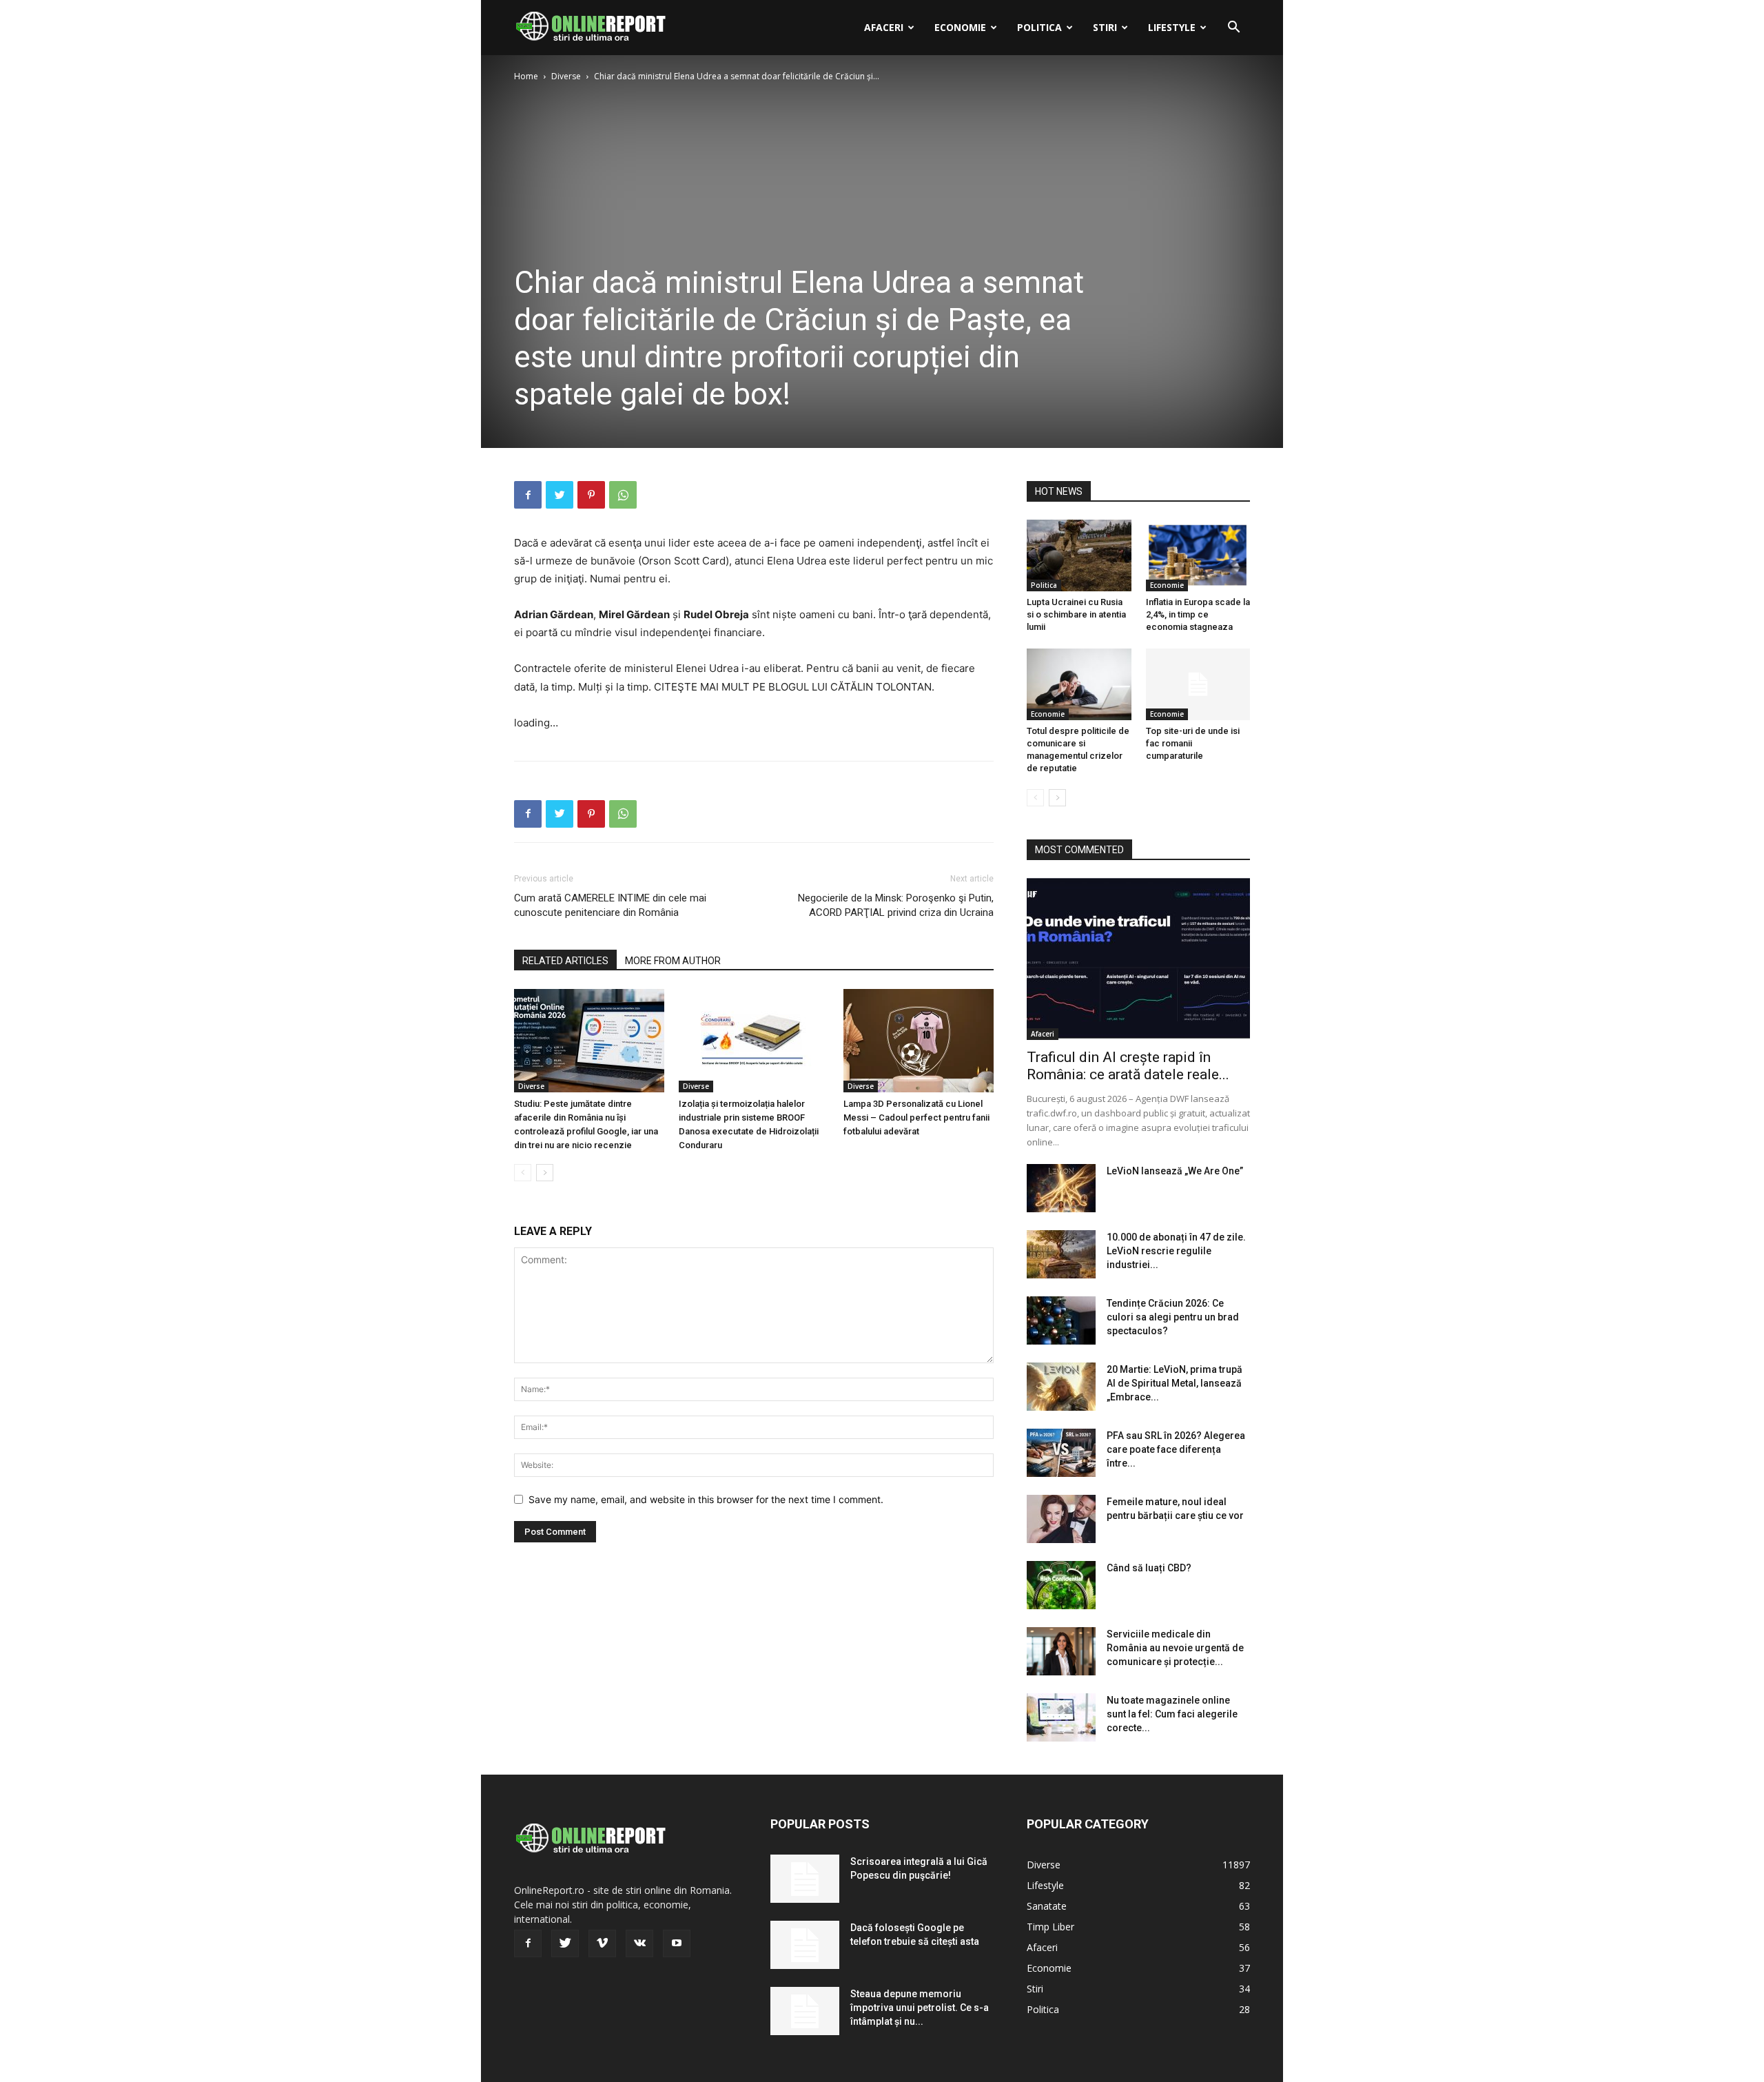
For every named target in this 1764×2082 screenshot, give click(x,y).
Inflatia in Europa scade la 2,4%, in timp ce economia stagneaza (1198, 614)
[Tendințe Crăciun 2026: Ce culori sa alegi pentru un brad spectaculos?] (1061, 1320)
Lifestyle (1172, 27)
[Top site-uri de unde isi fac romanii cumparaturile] (1198, 684)
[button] (1233, 29)
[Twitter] (560, 495)
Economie (960, 27)
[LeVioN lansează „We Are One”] (1061, 1188)
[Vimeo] (602, 1943)
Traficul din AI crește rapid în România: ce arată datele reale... (1128, 1066)
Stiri (1105, 27)
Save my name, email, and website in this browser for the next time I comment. (706, 1499)
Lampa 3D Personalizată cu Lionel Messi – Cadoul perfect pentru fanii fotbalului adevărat (916, 1117)
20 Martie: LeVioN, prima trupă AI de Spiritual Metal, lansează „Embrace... (1175, 1383)
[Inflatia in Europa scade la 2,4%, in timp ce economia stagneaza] (1198, 555)
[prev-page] (523, 1173)
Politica (1039, 27)
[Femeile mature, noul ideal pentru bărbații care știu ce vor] (1061, 1519)
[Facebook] (528, 495)
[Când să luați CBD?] (1061, 1585)
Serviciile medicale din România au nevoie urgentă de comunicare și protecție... (1175, 1648)
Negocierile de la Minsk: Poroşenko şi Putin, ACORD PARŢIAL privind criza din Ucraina (896, 905)
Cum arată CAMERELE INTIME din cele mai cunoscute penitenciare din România (610, 905)
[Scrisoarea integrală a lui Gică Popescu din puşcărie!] (805, 1879)
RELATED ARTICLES (565, 961)
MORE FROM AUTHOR (673, 961)
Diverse (566, 76)
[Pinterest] (591, 495)
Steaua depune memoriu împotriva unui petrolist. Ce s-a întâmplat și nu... (920, 2008)
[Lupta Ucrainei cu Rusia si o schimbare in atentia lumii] (1079, 555)
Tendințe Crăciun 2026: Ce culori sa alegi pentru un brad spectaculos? (1173, 1317)
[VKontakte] (639, 1943)
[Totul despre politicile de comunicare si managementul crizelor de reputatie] (1079, 684)
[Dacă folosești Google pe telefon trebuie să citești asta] (805, 1945)
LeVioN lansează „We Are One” (1175, 1171)
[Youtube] (677, 1943)
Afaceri (884, 27)
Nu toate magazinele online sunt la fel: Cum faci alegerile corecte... (1172, 1714)
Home (526, 76)
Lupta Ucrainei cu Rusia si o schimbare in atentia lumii (1076, 614)
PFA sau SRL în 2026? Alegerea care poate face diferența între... (1176, 1449)
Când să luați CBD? (1149, 1568)
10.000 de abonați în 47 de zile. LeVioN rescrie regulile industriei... (1176, 1251)
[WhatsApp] (623, 495)
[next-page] (545, 1173)
